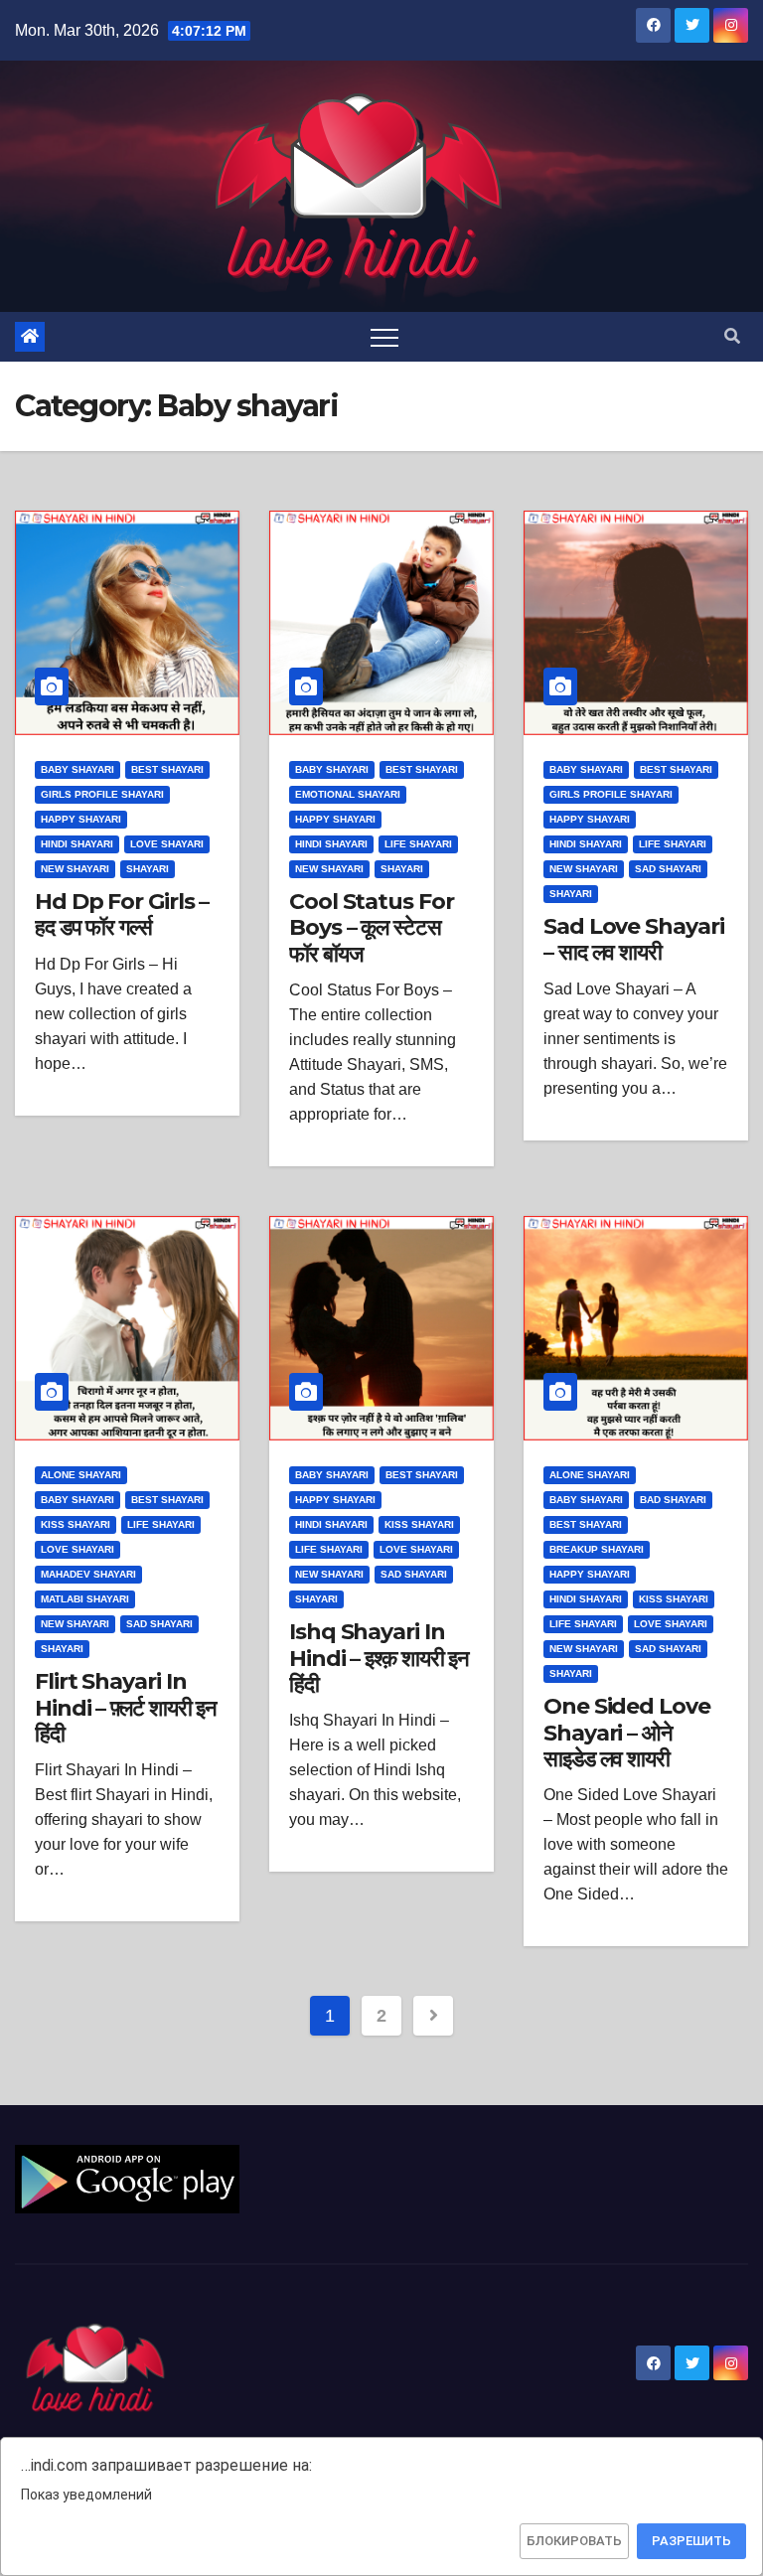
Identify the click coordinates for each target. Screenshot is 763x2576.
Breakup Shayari (597, 1549)
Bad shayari (673, 1500)
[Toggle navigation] (384, 337)
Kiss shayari (76, 1524)
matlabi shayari (85, 1599)
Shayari (148, 869)
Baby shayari (77, 769)
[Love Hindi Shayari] (127, 2178)
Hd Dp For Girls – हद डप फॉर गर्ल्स (122, 914)
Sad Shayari (668, 869)
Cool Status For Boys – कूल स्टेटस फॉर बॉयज (372, 928)
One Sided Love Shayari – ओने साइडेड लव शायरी (627, 1733)
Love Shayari (167, 844)
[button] (732, 336)
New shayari (75, 869)
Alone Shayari (81, 1475)
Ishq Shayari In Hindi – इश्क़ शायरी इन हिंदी (379, 1658)
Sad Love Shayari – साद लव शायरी (633, 939)
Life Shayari (418, 844)
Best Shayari (167, 769)
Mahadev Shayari (88, 1574)
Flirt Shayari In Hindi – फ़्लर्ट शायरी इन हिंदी (126, 1708)
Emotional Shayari (348, 794)
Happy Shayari (81, 819)
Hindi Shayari (77, 844)
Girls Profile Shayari (102, 794)
